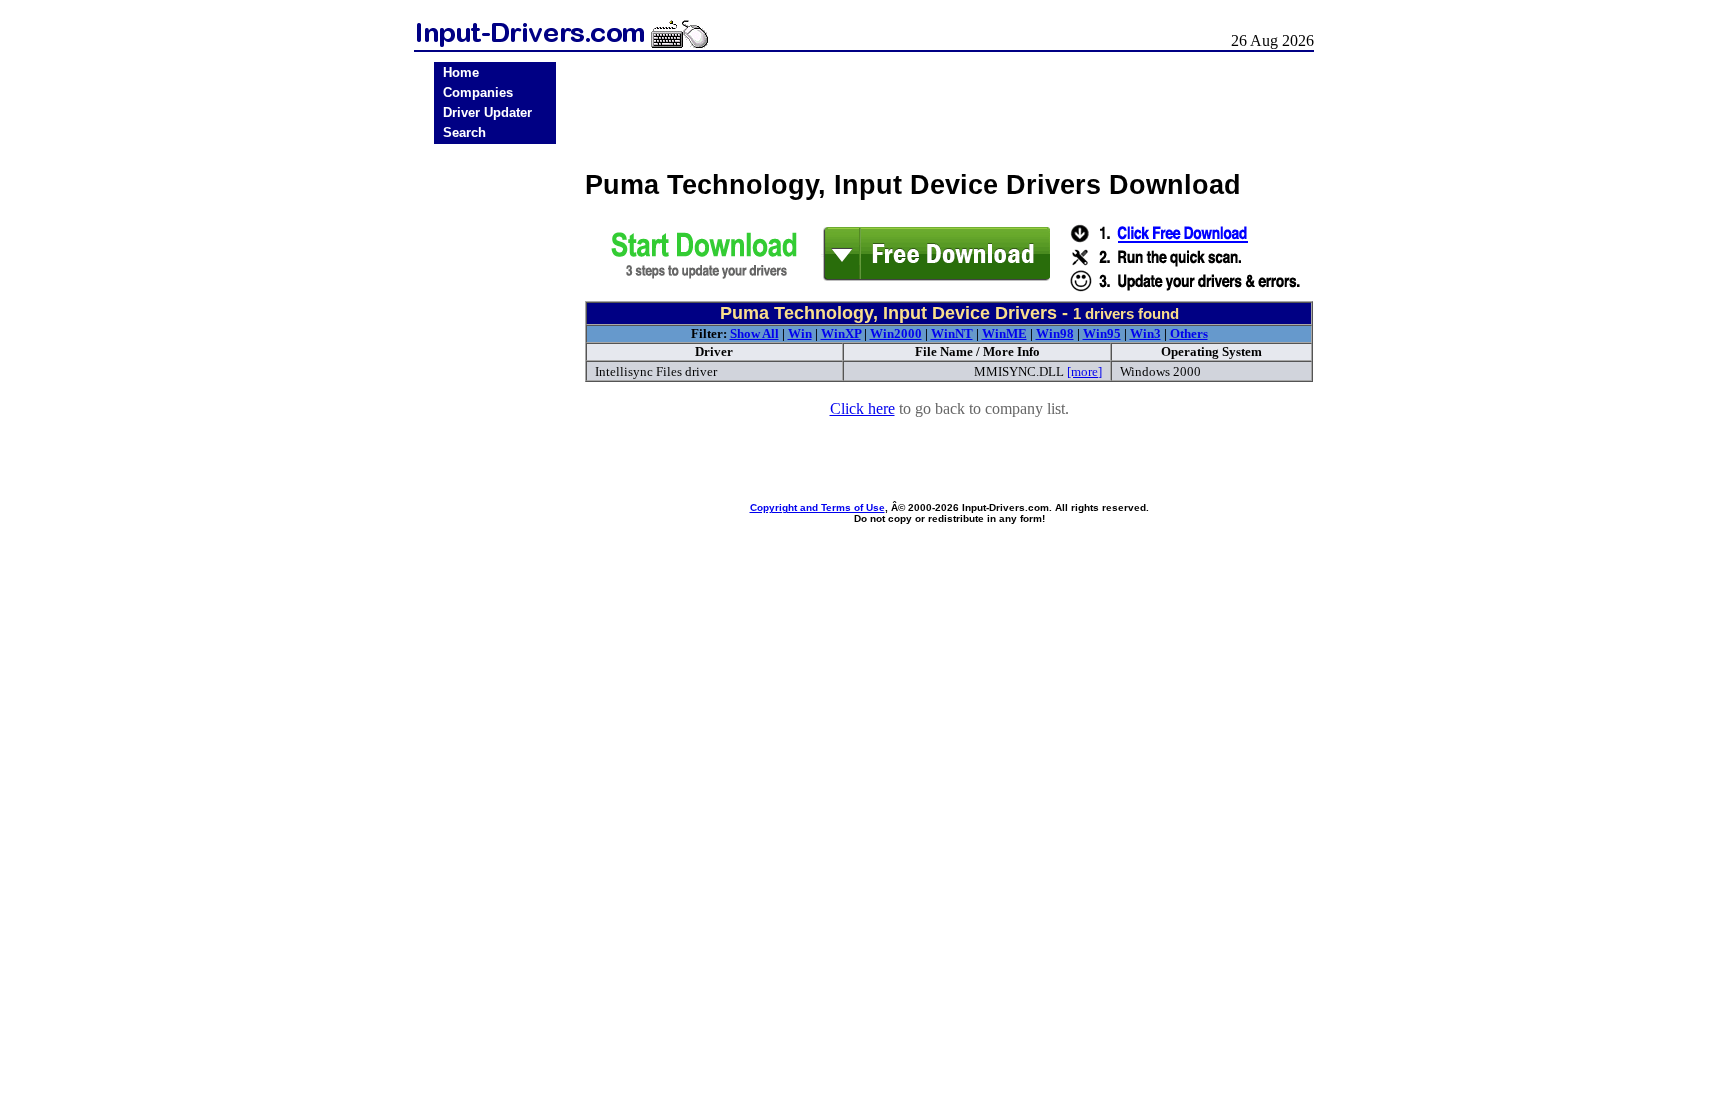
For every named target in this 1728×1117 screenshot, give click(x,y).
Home (461, 72)
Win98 (1055, 333)
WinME (1004, 333)
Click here (862, 408)
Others (1189, 333)
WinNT (952, 333)
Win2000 (896, 333)
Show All (754, 333)
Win (800, 333)
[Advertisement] (495, 462)
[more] (1084, 371)
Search (464, 132)
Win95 (1102, 333)
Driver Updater (487, 112)
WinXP (841, 333)
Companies (478, 92)
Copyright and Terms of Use (817, 507)
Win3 (1145, 333)
